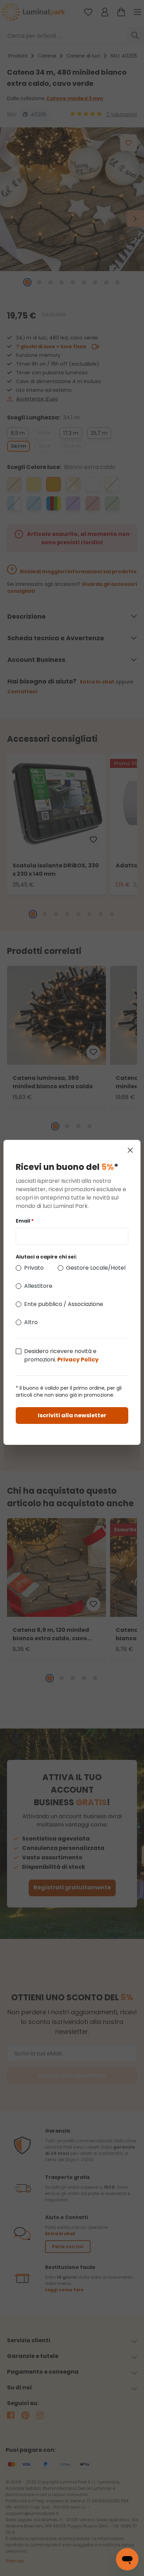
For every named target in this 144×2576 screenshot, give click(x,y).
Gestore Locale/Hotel (96, 1268)
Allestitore (38, 1286)
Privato (34, 1268)
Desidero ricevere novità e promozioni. (61, 1355)
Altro (31, 1322)
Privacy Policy (78, 1360)
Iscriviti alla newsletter (72, 1415)
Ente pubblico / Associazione (64, 1304)
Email (25, 1221)
